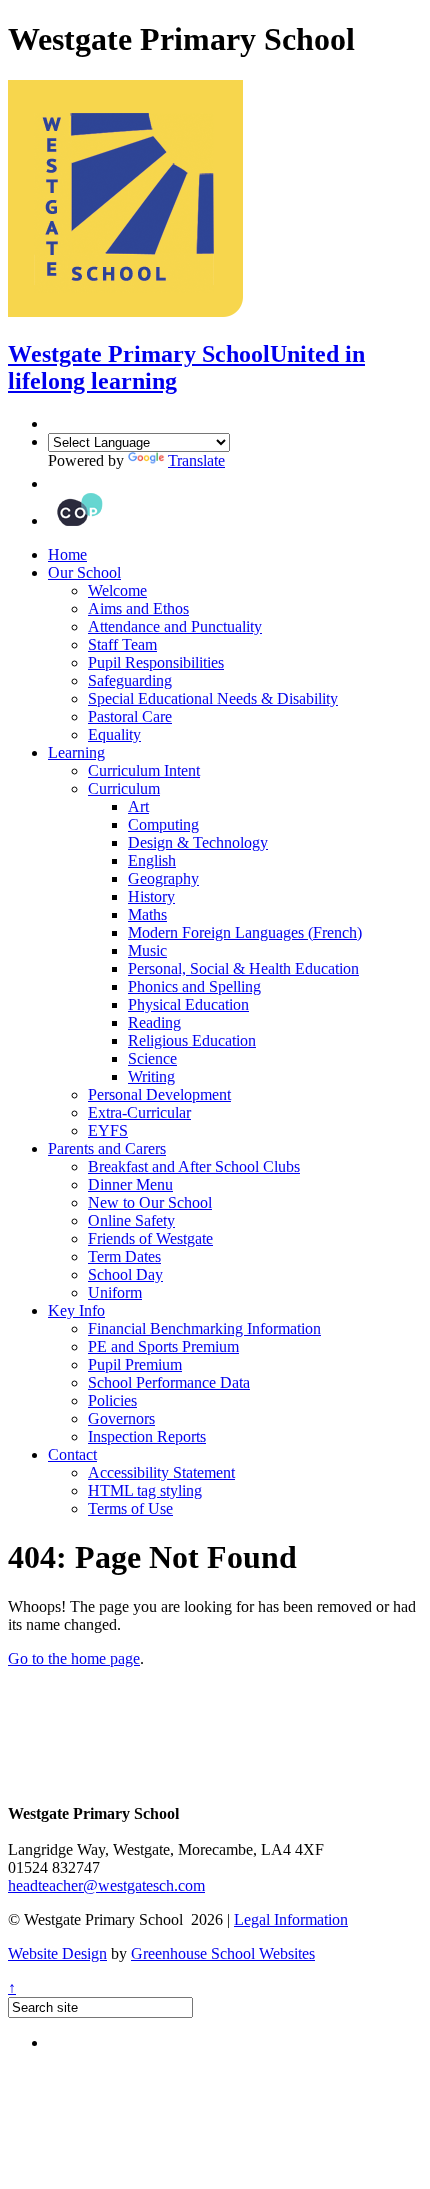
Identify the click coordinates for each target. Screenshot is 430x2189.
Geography (163, 878)
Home (67, 554)
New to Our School (150, 1202)
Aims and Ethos (138, 608)
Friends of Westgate (150, 1238)
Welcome (117, 590)
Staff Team (122, 644)
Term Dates (124, 1256)
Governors (121, 1418)
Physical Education (188, 1004)
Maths (147, 914)
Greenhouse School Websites (223, 1953)
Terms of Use (130, 1508)
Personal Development (159, 1094)
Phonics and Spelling (194, 986)
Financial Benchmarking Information (204, 1328)
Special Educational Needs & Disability (213, 698)
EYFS (108, 1130)
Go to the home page (74, 1658)
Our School (84, 572)
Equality (114, 734)
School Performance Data (169, 1382)
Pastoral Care (130, 716)
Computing (163, 824)
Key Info (76, 1310)
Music (147, 950)
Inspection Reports (147, 1436)
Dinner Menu (130, 1184)
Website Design (57, 1953)
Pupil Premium (135, 1364)
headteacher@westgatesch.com (106, 1885)
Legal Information (291, 1919)
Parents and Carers (107, 1148)
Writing (151, 1076)
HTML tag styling (145, 1490)
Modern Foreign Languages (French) (245, 932)
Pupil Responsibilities (156, 662)
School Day (125, 1274)
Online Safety (131, 1220)
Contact (72, 1454)
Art (138, 806)
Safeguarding (130, 680)
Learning (76, 752)
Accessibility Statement (161, 1472)
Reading (154, 1022)
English (152, 860)
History (151, 896)
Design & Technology (198, 842)
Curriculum (124, 788)
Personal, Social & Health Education (243, 968)
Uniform (115, 1292)
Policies (112, 1400)
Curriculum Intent (144, 770)
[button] (53, 483)
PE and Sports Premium (163, 1346)
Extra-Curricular (139, 1112)
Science (152, 1058)
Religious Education (192, 1040)
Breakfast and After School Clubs (194, 1166)
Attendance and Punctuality (175, 626)
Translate (196, 460)
